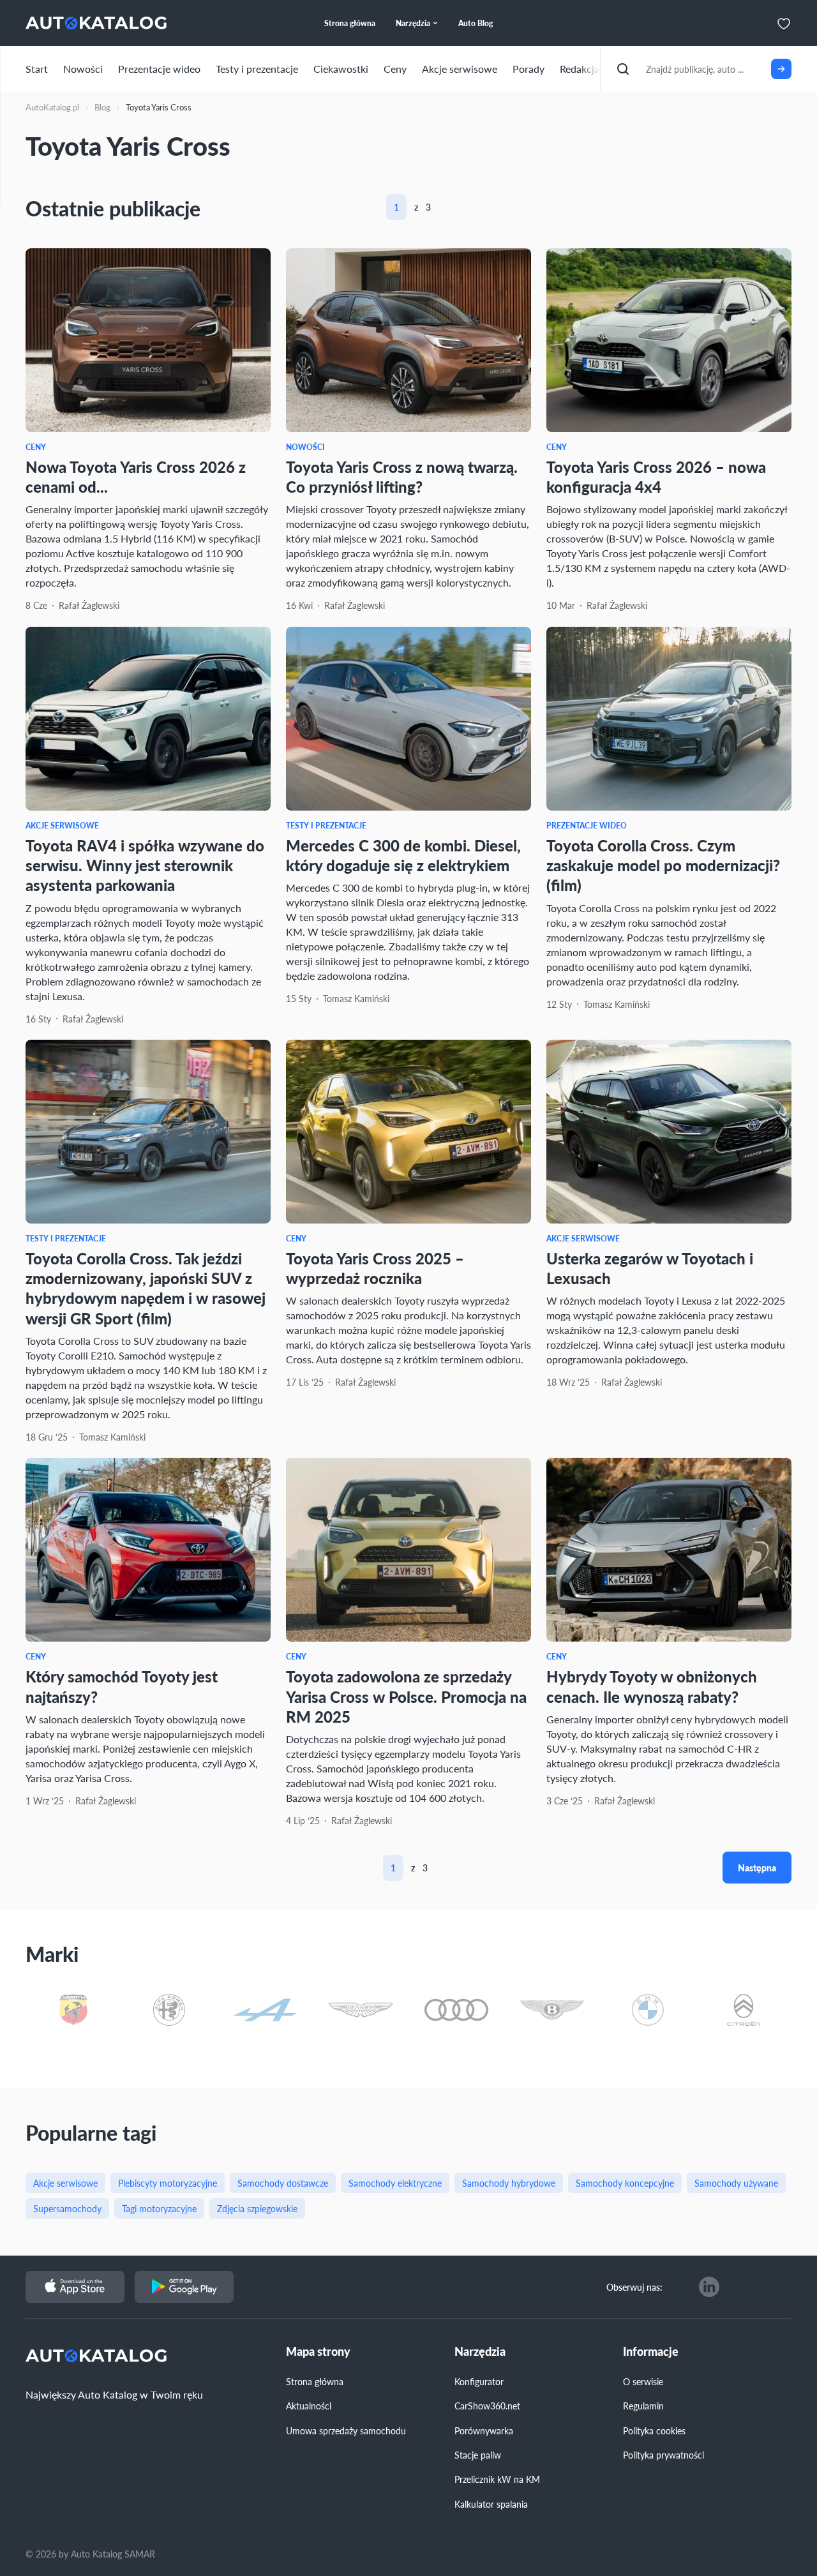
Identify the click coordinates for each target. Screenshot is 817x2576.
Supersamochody (67, 2208)
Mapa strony (318, 2352)
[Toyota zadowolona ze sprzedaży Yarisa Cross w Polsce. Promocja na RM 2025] (408, 1550)
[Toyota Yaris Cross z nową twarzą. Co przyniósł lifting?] (408, 340)
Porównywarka (484, 2430)
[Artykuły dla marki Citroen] (744, 2011)
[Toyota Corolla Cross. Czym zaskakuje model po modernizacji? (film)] (669, 719)
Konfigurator (479, 2381)
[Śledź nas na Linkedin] (709, 2287)
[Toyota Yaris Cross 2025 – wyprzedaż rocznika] (408, 1132)
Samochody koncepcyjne (625, 2183)
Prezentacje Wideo (587, 826)
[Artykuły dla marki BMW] (648, 2011)
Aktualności (309, 2406)
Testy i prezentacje (257, 69)
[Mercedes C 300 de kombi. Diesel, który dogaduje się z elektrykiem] (408, 719)
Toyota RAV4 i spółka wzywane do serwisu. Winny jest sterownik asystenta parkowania (145, 865)
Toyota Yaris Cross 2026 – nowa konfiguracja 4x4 (656, 476)
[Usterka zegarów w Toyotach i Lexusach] (669, 1132)
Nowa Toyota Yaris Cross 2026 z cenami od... (136, 476)
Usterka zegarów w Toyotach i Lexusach (650, 1268)
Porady (528, 69)
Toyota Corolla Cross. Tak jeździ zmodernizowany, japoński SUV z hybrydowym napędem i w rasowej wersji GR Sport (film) (146, 1288)
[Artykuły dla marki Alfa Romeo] (169, 2011)
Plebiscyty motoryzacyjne (168, 2183)
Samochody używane (736, 2183)
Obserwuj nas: (634, 2287)
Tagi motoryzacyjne (159, 2208)
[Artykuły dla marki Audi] (456, 2011)
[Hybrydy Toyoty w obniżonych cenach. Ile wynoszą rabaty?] (669, 1550)
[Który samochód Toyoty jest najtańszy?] (148, 1550)
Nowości (83, 69)
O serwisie (643, 2381)
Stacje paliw (478, 2455)
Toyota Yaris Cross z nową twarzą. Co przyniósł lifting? (402, 476)
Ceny (395, 69)
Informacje (651, 2352)
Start (37, 69)
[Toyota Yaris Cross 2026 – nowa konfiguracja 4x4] (669, 340)
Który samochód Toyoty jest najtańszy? (122, 1686)
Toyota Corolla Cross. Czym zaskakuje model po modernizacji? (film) (663, 865)
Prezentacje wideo (159, 69)
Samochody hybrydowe (509, 2183)
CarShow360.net (487, 2406)
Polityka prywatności (663, 2455)
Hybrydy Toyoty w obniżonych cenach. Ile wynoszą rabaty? (652, 1686)
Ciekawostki (341, 69)
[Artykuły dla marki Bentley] (552, 2011)
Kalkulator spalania (491, 2504)
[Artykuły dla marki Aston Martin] (361, 2011)
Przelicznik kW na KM (497, 2479)
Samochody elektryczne (395, 2183)
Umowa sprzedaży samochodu (346, 2430)
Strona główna (315, 2381)
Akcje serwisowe (460, 69)
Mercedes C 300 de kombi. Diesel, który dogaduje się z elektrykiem (403, 855)
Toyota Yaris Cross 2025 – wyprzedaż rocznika (375, 1268)
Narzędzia (480, 2352)
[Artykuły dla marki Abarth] (73, 2011)
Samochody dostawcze (283, 2183)
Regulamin (643, 2406)
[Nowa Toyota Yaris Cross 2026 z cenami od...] (148, 340)
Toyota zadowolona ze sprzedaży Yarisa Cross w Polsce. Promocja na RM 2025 (406, 1696)
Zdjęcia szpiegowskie (257, 2208)
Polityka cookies (654, 2430)
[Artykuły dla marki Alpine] (265, 2011)
